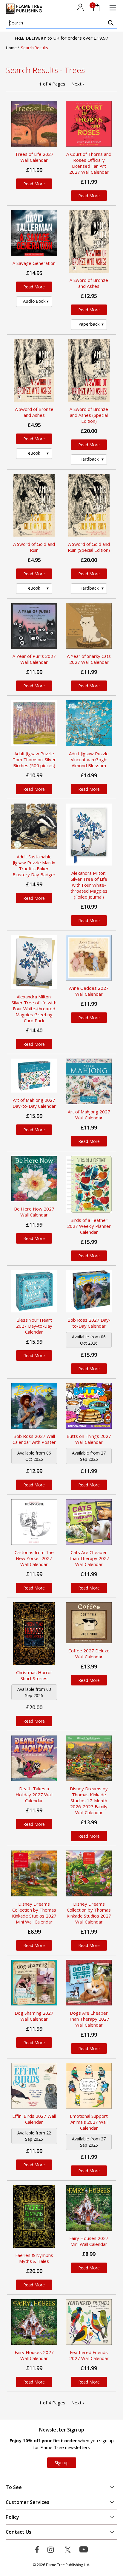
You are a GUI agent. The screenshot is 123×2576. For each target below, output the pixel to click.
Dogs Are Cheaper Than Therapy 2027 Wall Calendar (89, 2019)
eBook (34, 453)
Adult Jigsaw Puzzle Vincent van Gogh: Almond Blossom (89, 759)
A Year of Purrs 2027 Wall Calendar (34, 659)
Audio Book (34, 301)
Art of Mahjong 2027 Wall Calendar (89, 1115)
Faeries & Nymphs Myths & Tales (34, 2258)
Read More (34, 184)
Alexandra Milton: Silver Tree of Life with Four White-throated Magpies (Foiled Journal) (89, 885)
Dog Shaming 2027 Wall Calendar (34, 2016)
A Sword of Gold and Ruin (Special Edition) (89, 547)
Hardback (89, 459)
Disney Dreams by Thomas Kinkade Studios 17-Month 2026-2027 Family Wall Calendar (89, 1800)
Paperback (89, 324)
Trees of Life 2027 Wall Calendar (34, 157)
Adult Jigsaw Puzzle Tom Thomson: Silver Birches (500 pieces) (34, 759)
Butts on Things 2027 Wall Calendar (89, 1439)
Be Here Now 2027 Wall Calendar (34, 1212)
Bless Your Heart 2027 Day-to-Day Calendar (34, 1326)
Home (12, 48)
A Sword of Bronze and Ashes (89, 283)
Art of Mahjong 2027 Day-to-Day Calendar (34, 1103)
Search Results (34, 48)
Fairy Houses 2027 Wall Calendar (34, 2355)
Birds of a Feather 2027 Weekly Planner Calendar (89, 1226)
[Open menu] (113, 8)
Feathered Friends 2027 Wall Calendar (89, 2355)
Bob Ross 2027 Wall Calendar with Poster (34, 1439)
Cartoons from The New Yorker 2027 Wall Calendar (34, 1558)
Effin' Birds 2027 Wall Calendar (34, 2119)
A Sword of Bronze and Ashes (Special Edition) (89, 415)
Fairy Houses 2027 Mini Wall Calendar (89, 2241)
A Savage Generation (34, 263)
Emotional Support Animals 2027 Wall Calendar (89, 2122)
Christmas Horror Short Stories (34, 1675)
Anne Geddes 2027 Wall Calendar (89, 991)
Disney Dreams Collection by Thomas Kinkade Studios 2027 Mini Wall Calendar (34, 1913)
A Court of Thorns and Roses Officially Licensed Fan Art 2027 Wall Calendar (89, 163)
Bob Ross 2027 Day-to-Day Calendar (89, 1323)
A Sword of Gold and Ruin (34, 547)
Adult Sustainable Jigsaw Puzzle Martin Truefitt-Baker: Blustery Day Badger (34, 866)
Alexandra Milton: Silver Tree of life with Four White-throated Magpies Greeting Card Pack (34, 1009)
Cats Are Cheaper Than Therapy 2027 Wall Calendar (89, 1558)
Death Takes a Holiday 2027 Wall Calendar (34, 1795)
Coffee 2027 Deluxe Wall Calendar (89, 1654)
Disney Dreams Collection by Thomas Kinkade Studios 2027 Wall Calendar (89, 1913)
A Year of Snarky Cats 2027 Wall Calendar (89, 659)
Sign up (62, 2463)
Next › (78, 84)
